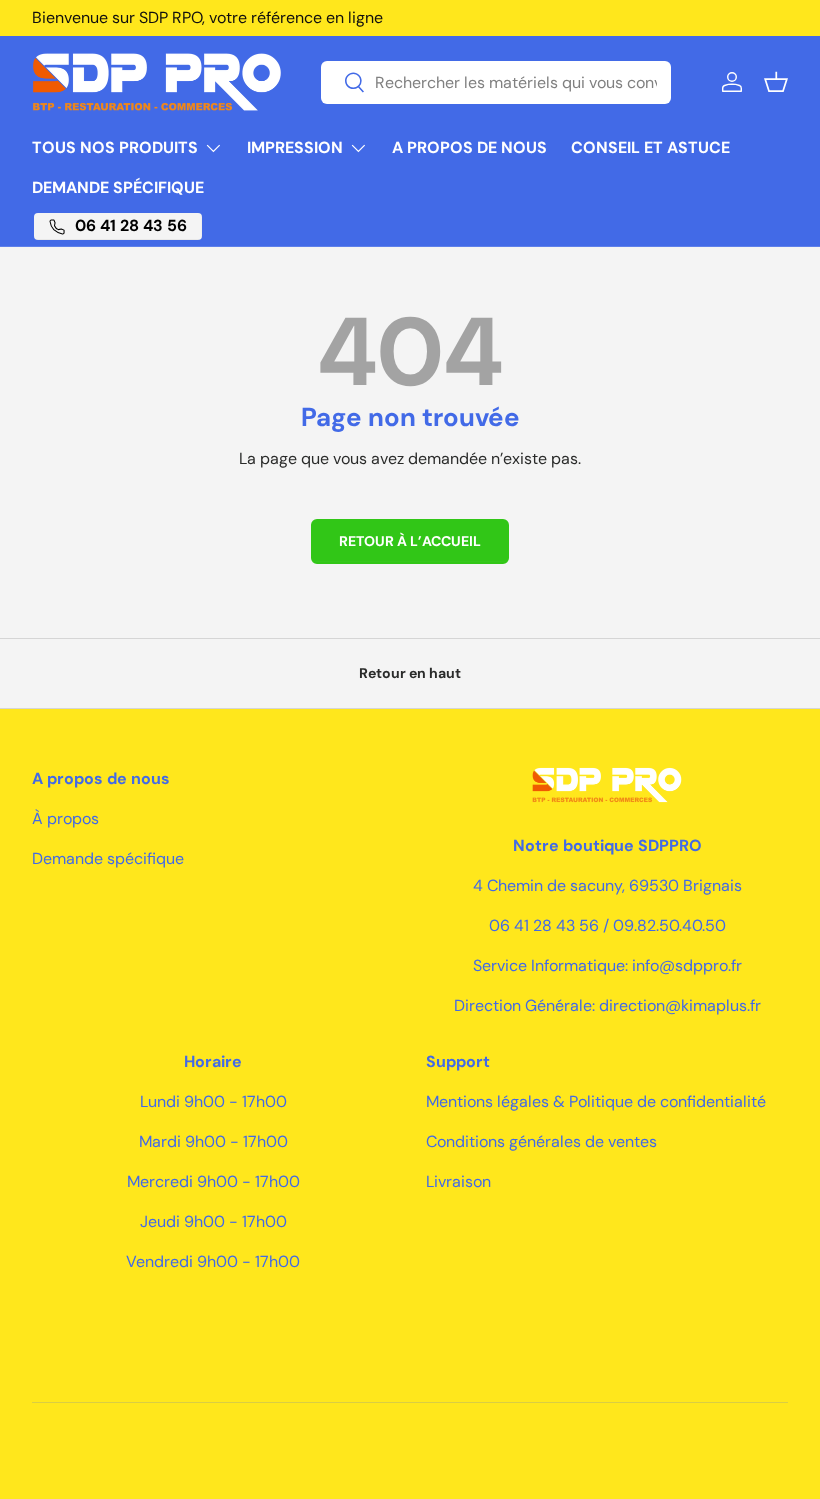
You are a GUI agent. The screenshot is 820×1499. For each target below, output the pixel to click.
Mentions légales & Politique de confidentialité (596, 1101)
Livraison (458, 1181)
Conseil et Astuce (650, 147)
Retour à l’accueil (410, 541)
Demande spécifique (118, 187)
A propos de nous (469, 147)
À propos (65, 818)
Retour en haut (410, 673)
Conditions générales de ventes (541, 1141)
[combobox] (496, 82)
